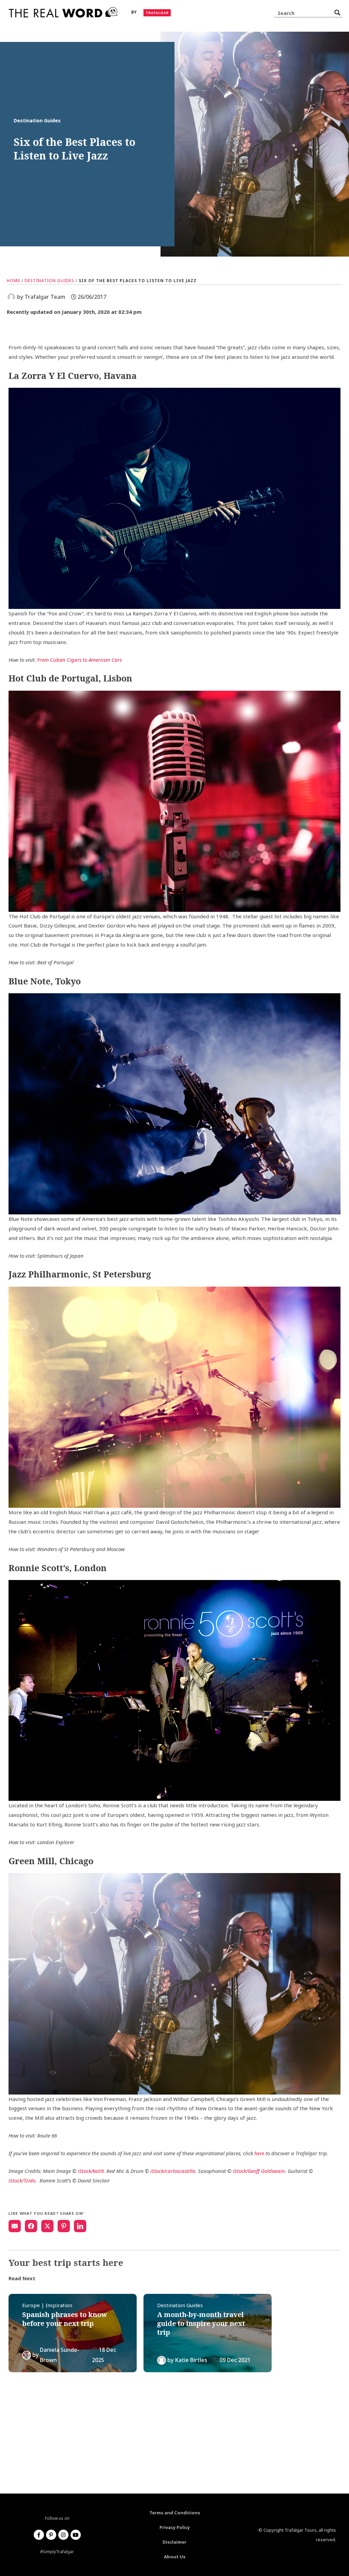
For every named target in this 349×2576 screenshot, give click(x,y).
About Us (175, 2557)
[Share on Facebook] (31, 2226)
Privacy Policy (175, 2527)
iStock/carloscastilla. (173, 2171)
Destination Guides (49, 281)
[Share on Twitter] (47, 2226)
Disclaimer (174, 2542)
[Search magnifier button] (337, 13)
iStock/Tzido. (23, 2180)
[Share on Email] (15, 2226)
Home (13, 281)
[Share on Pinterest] (64, 2226)
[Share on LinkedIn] (80, 2226)
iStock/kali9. (91, 2171)
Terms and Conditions (175, 2513)
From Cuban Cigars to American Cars (79, 660)
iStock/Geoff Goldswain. (260, 2171)
